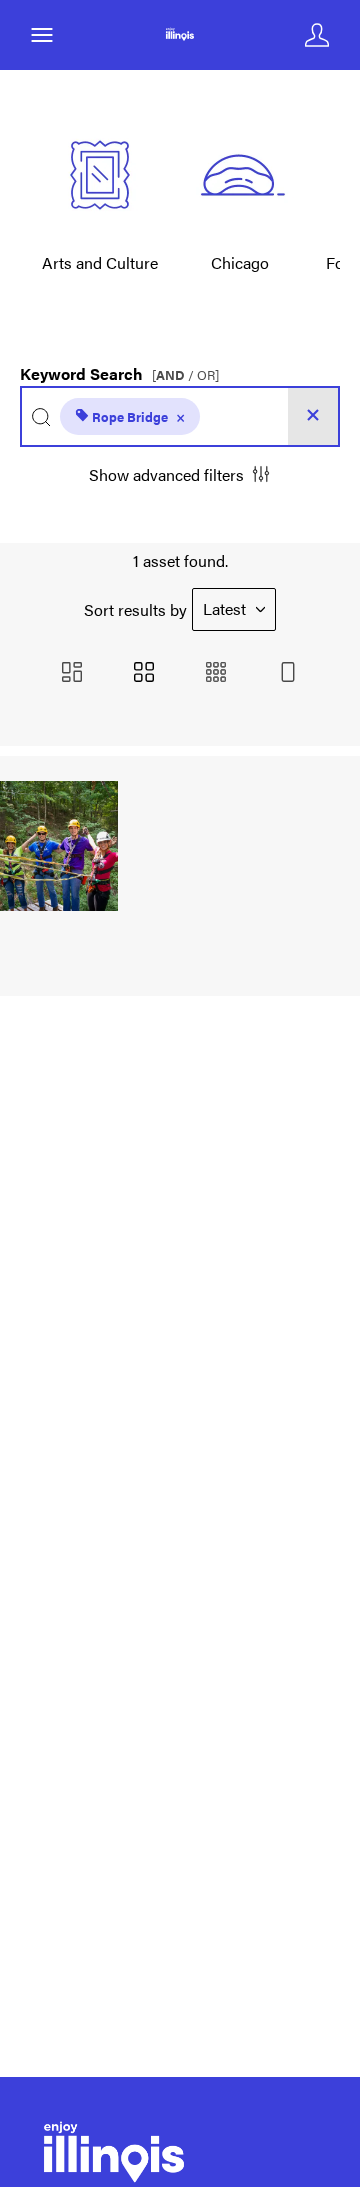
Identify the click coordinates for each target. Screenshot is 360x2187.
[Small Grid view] (216, 673)
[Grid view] (144, 673)
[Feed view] (288, 673)
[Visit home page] (180, 35)
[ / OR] (185, 375)
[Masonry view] (72, 673)
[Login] (317, 35)
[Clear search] (313, 416)
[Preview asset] (59, 846)
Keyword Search (119, 369)
